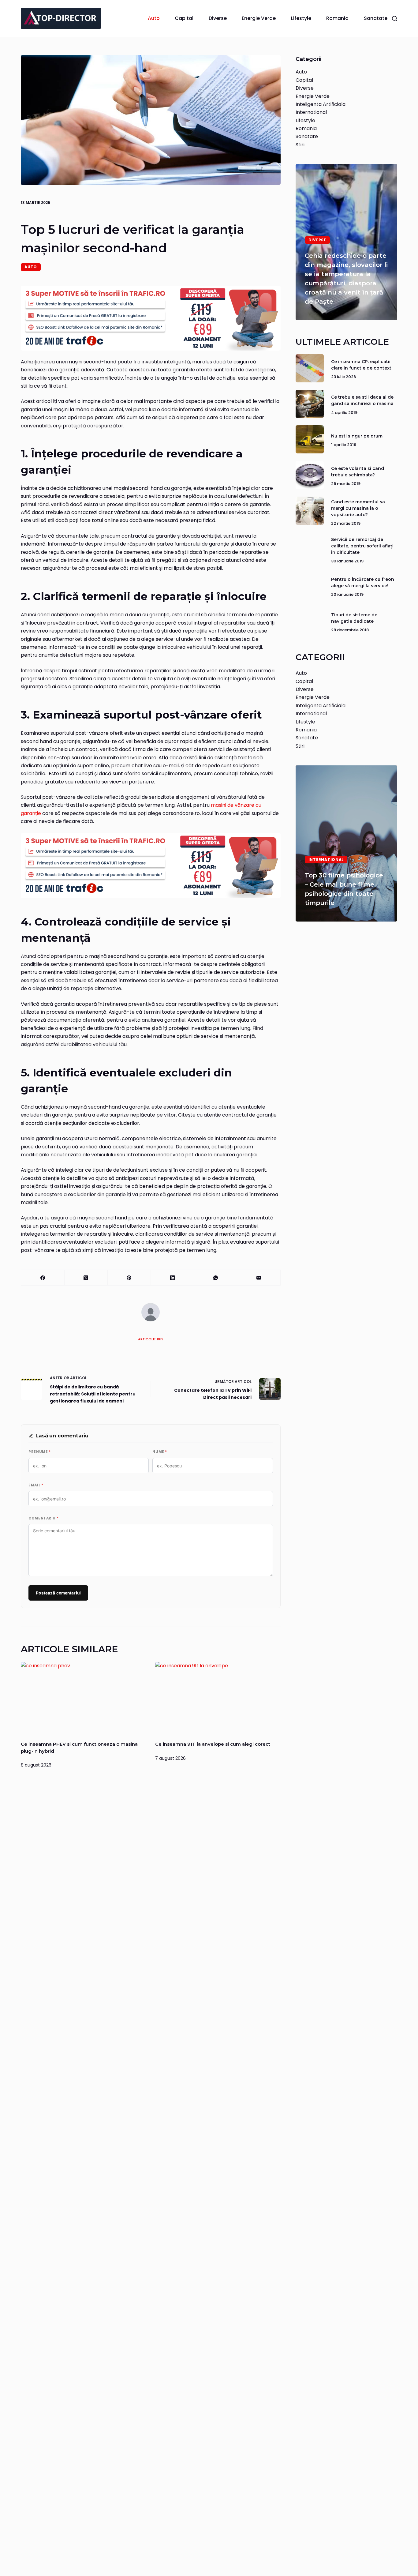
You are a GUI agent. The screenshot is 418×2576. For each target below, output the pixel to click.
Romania (337, 18)
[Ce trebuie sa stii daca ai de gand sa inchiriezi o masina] (310, 404)
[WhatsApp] (216, 1278)
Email (36, 1485)
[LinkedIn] (172, 1278)
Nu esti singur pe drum (357, 436)
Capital (184, 18)
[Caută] (395, 19)
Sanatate (376, 18)
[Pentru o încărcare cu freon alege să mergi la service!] (310, 586)
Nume (160, 1452)
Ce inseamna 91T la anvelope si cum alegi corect (213, 1744)
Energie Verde (259, 18)
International (311, 112)
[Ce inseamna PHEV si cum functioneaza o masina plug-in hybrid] (83, 1697)
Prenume (39, 1452)
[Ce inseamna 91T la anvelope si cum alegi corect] (218, 1697)
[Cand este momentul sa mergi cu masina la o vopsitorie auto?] (310, 511)
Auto (154, 18)
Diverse (218, 18)
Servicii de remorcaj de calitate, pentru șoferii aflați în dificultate (362, 546)
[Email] (259, 1278)
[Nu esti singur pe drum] (310, 439)
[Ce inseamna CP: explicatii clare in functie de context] (310, 368)
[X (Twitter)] (86, 1278)
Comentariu (43, 1518)
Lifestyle (301, 18)
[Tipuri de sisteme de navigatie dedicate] (310, 621)
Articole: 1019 (151, 1339)
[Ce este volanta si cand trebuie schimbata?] (310, 475)
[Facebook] (43, 1278)
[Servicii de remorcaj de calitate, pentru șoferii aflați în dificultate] (310, 548)
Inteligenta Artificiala (321, 104)
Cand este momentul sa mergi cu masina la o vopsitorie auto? (358, 508)
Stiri (300, 145)
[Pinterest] (129, 1278)
